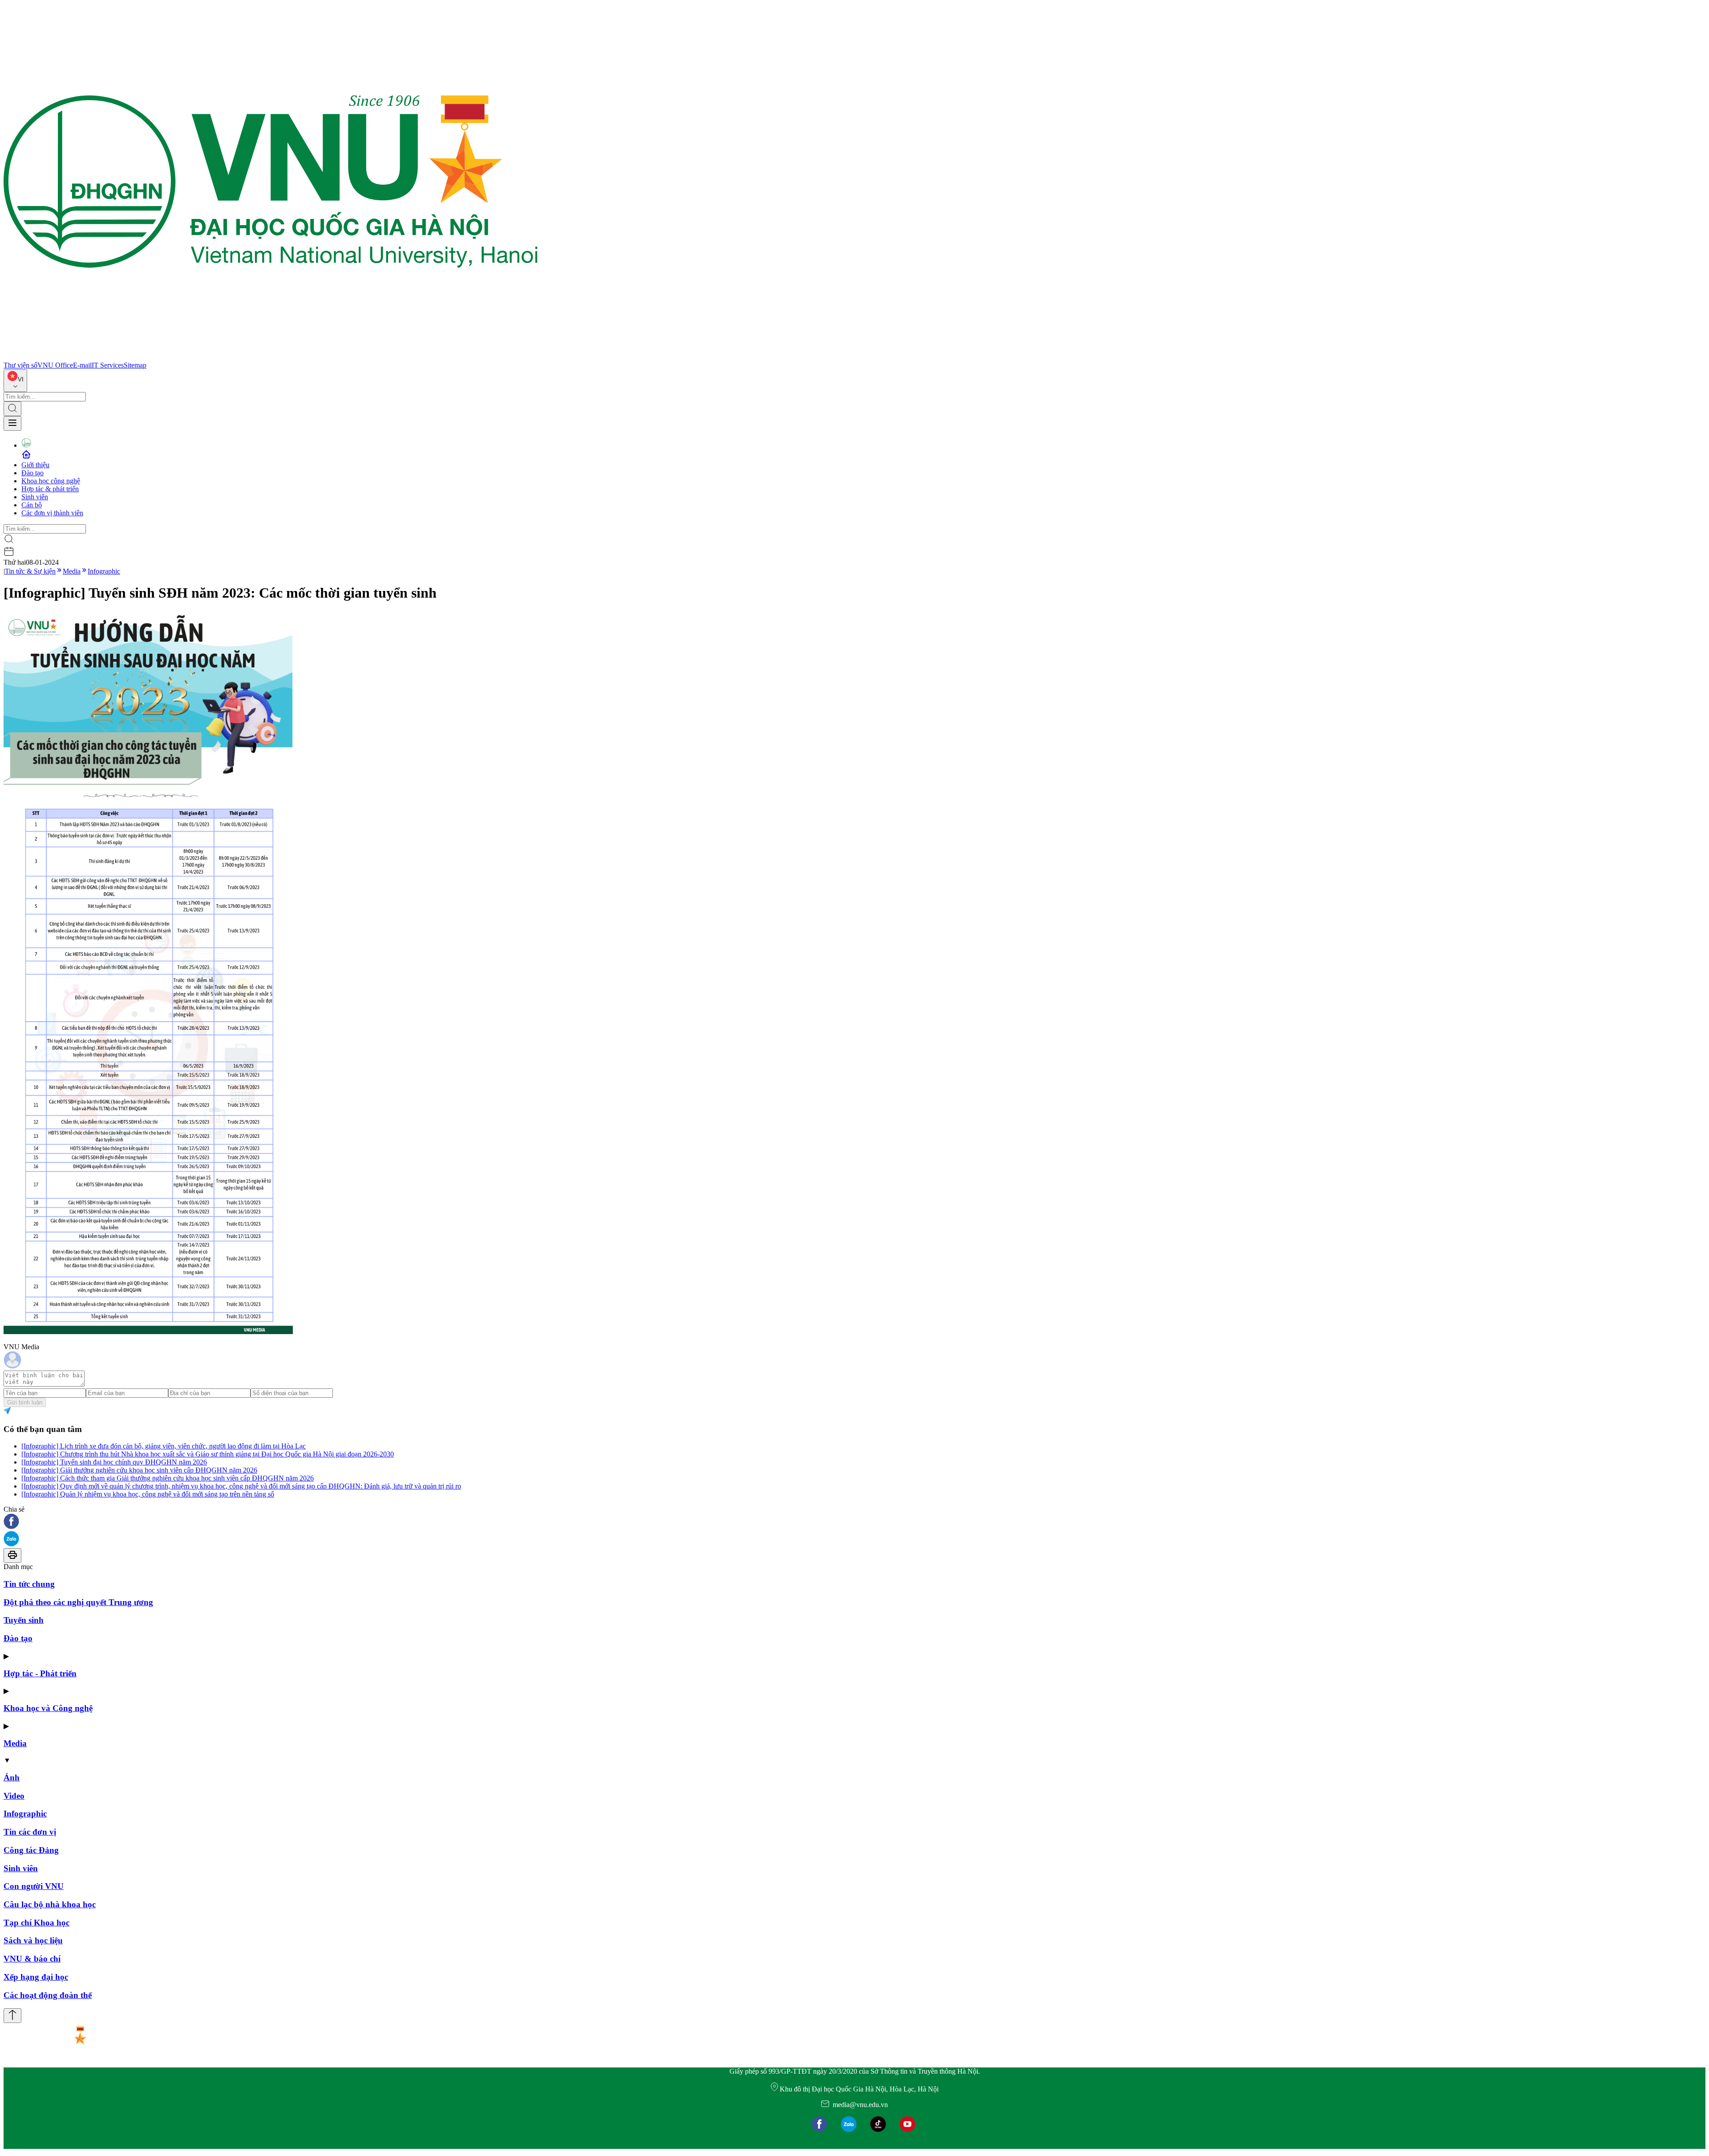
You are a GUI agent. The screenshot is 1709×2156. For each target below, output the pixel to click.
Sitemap (135, 365)
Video (14, 1796)
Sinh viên (35, 497)
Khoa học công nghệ (51, 481)
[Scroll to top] (12, 2016)
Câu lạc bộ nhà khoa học (50, 1904)
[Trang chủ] (271, 357)
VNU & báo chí (32, 1959)
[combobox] (15, 381)
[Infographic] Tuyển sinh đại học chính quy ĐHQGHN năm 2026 (114, 1462)
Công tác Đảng (31, 1850)
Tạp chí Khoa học (36, 1923)
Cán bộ (32, 505)
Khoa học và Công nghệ (48, 1708)
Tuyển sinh (24, 1620)
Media (72, 571)
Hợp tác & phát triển (50, 489)
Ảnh (12, 1778)
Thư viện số (20, 365)
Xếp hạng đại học (36, 1977)
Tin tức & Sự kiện (30, 571)
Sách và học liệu (33, 1940)
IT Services (108, 365)
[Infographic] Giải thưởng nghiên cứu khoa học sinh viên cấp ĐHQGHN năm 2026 (139, 1470)
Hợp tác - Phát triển (40, 1673)
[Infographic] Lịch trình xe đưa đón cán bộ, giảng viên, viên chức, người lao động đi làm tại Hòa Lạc (164, 1446)
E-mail (82, 365)
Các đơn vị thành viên (52, 513)
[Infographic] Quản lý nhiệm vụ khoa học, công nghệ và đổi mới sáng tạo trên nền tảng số (148, 1494)
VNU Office (55, 365)
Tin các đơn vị (30, 1832)
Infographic (104, 571)
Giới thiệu (35, 465)
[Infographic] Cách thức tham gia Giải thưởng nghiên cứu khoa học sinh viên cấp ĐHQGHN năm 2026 (168, 1478)
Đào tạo (32, 473)
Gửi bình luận (25, 1402)
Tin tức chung (29, 1584)
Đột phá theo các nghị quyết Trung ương (78, 1602)
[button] (854, 1522)
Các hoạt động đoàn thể (48, 1995)
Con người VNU (34, 1886)
